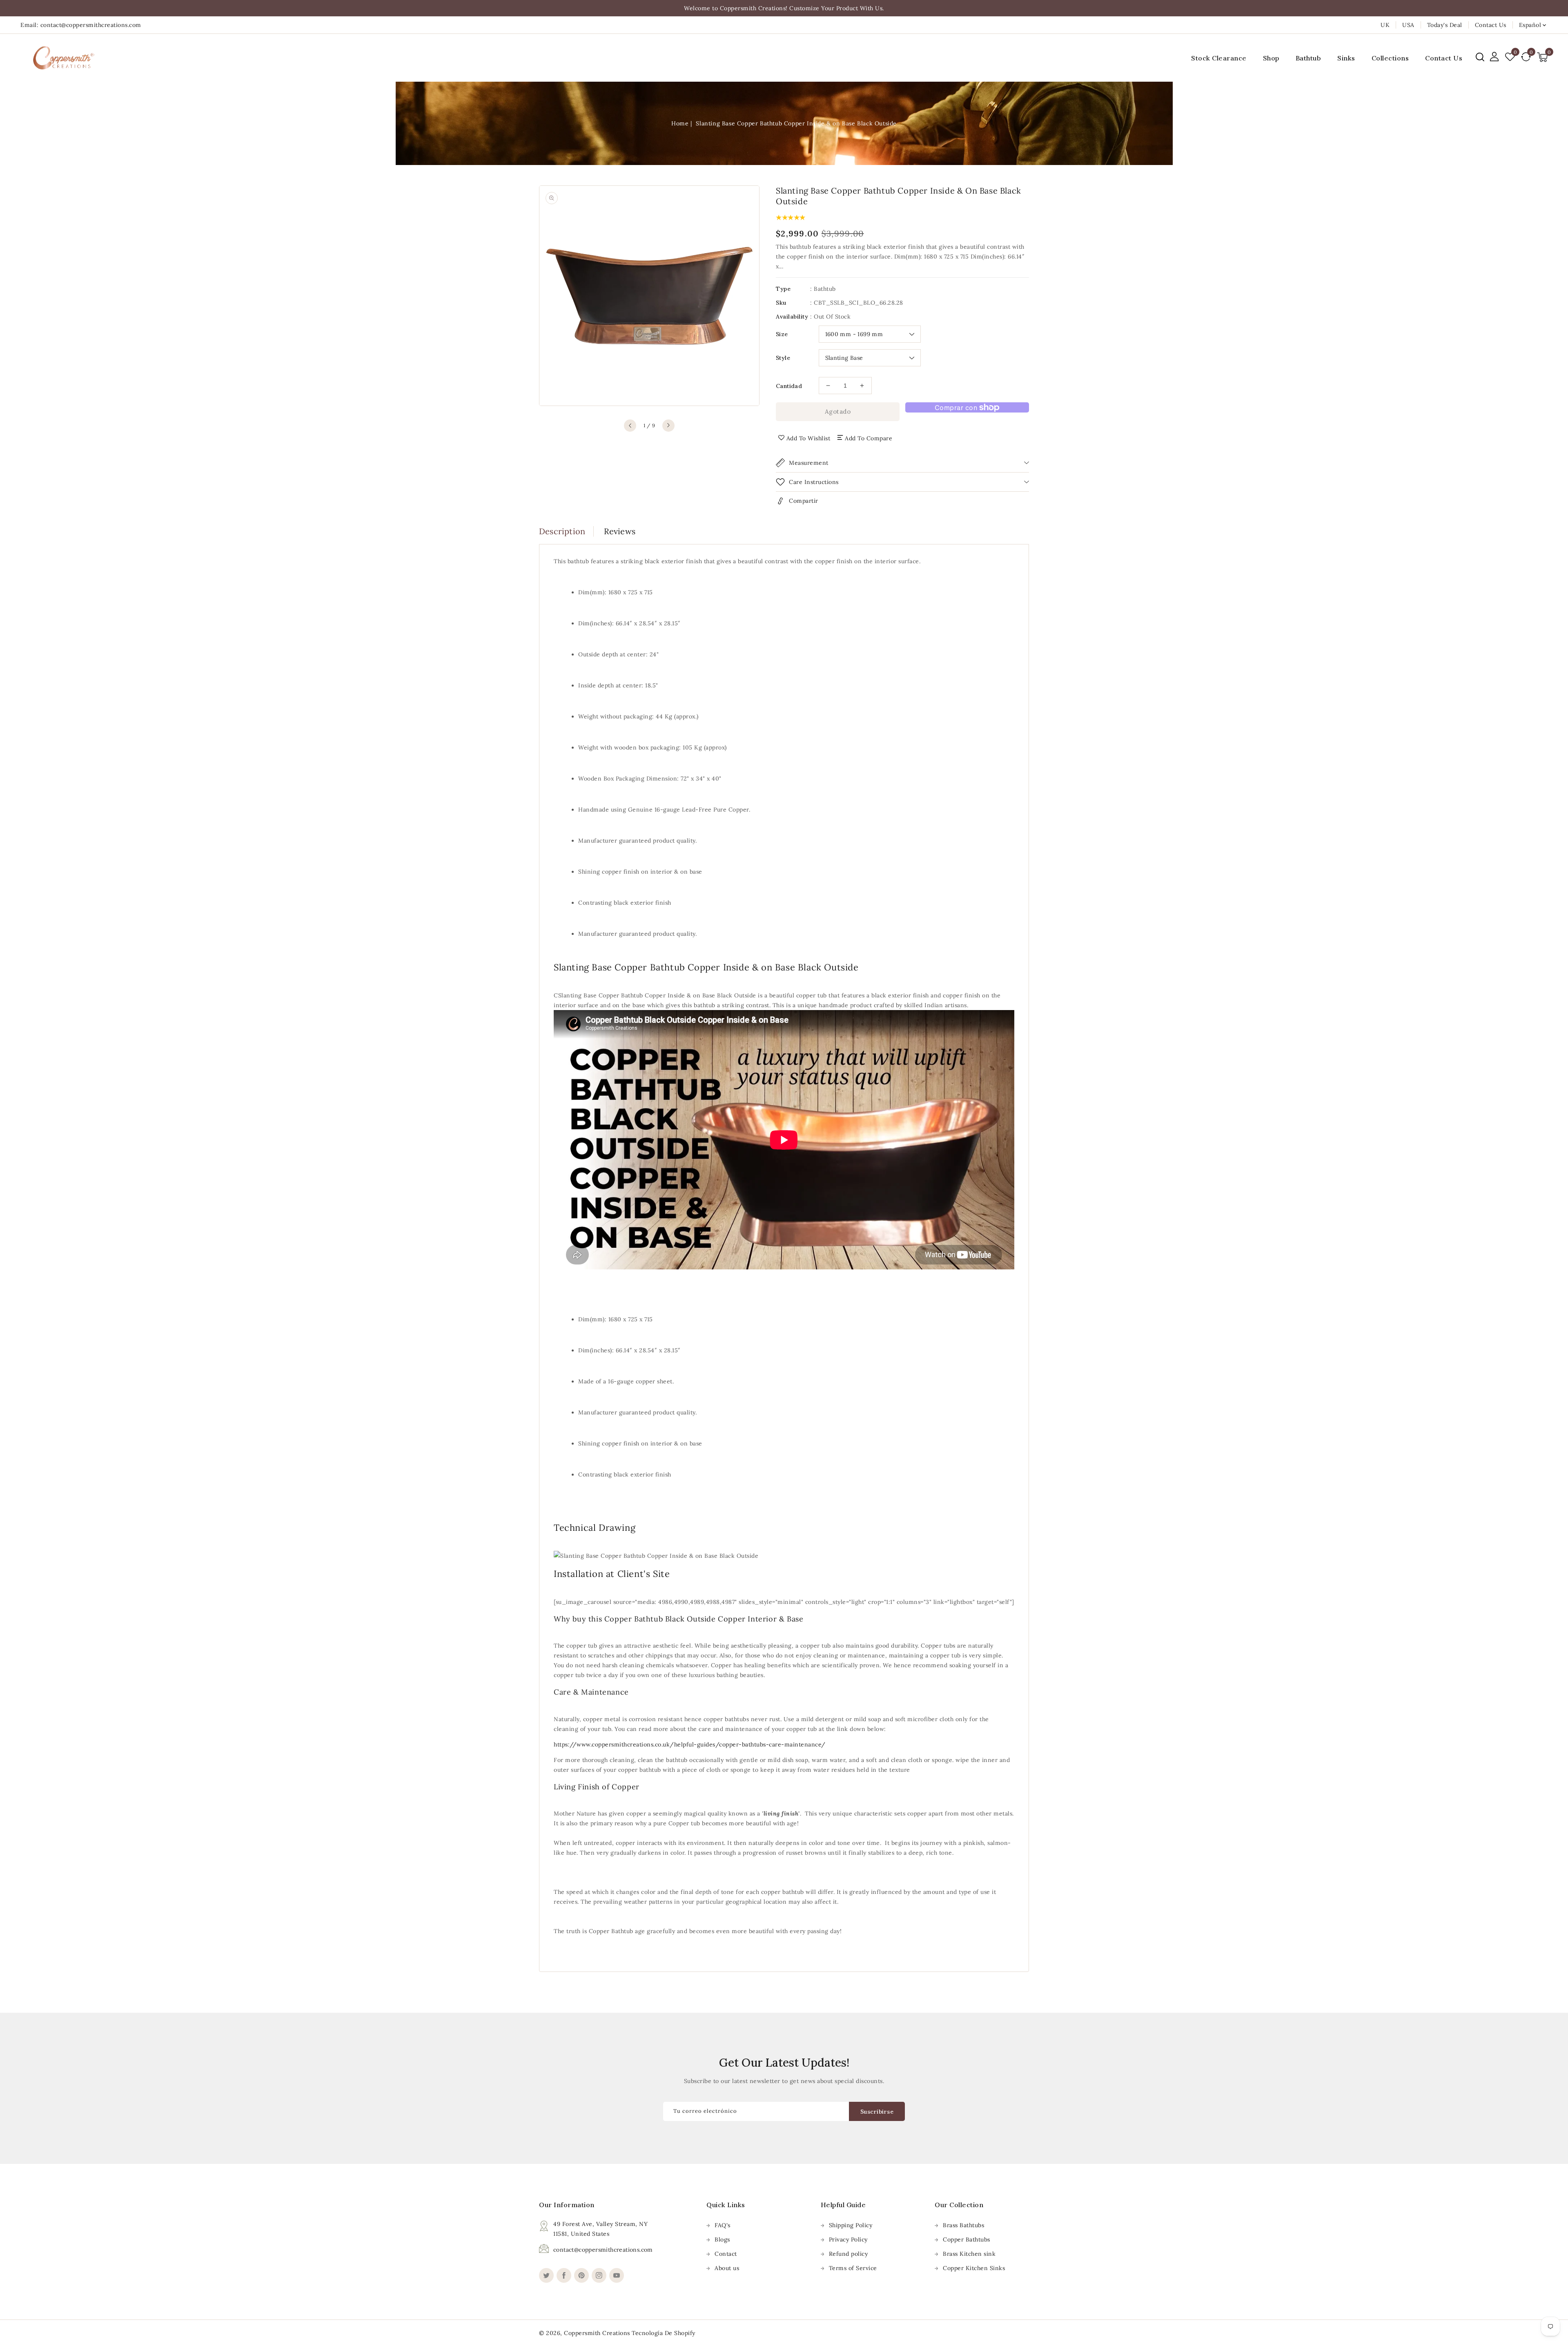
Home (680, 123)
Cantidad (789, 386)
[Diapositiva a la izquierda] (630, 426)
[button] (1480, 57)
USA (1408, 25)
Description (562, 531)
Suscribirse (877, 2112)
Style (783, 358)
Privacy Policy (848, 2239)
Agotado (838, 411)
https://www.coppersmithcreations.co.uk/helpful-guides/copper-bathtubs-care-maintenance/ (690, 1744)
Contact (726, 2254)
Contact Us (1491, 25)
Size (782, 334)
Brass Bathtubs (963, 2225)
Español (1530, 25)
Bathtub (1309, 58)
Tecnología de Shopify (664, 2333)
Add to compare (869, 438)
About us (727, 2268)
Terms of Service (853, 2268)
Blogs (722, 2239)
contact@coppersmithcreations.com (603, 2250)
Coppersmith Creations (597, 2333)
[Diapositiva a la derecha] (668, 426)
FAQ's (723, 2225)
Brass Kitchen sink (969, 2254)
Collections (1390, 58)
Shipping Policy (851, 2225)
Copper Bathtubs (967, 2239)
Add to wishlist (808, 438)
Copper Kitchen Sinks (974, 2268)
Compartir (804, 501)
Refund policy (849, 2254)
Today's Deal (1445, 25)
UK (1385, 25)
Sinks (1346, 58)
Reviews (620, 531)
